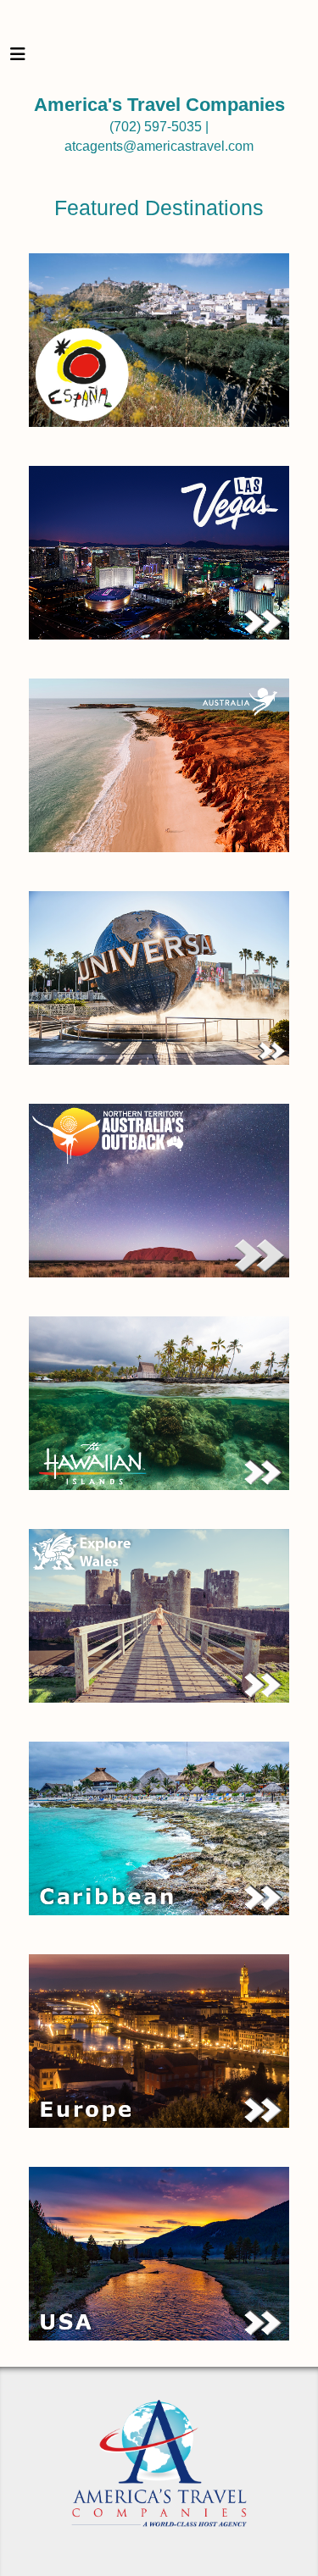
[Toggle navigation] (18, 58)
